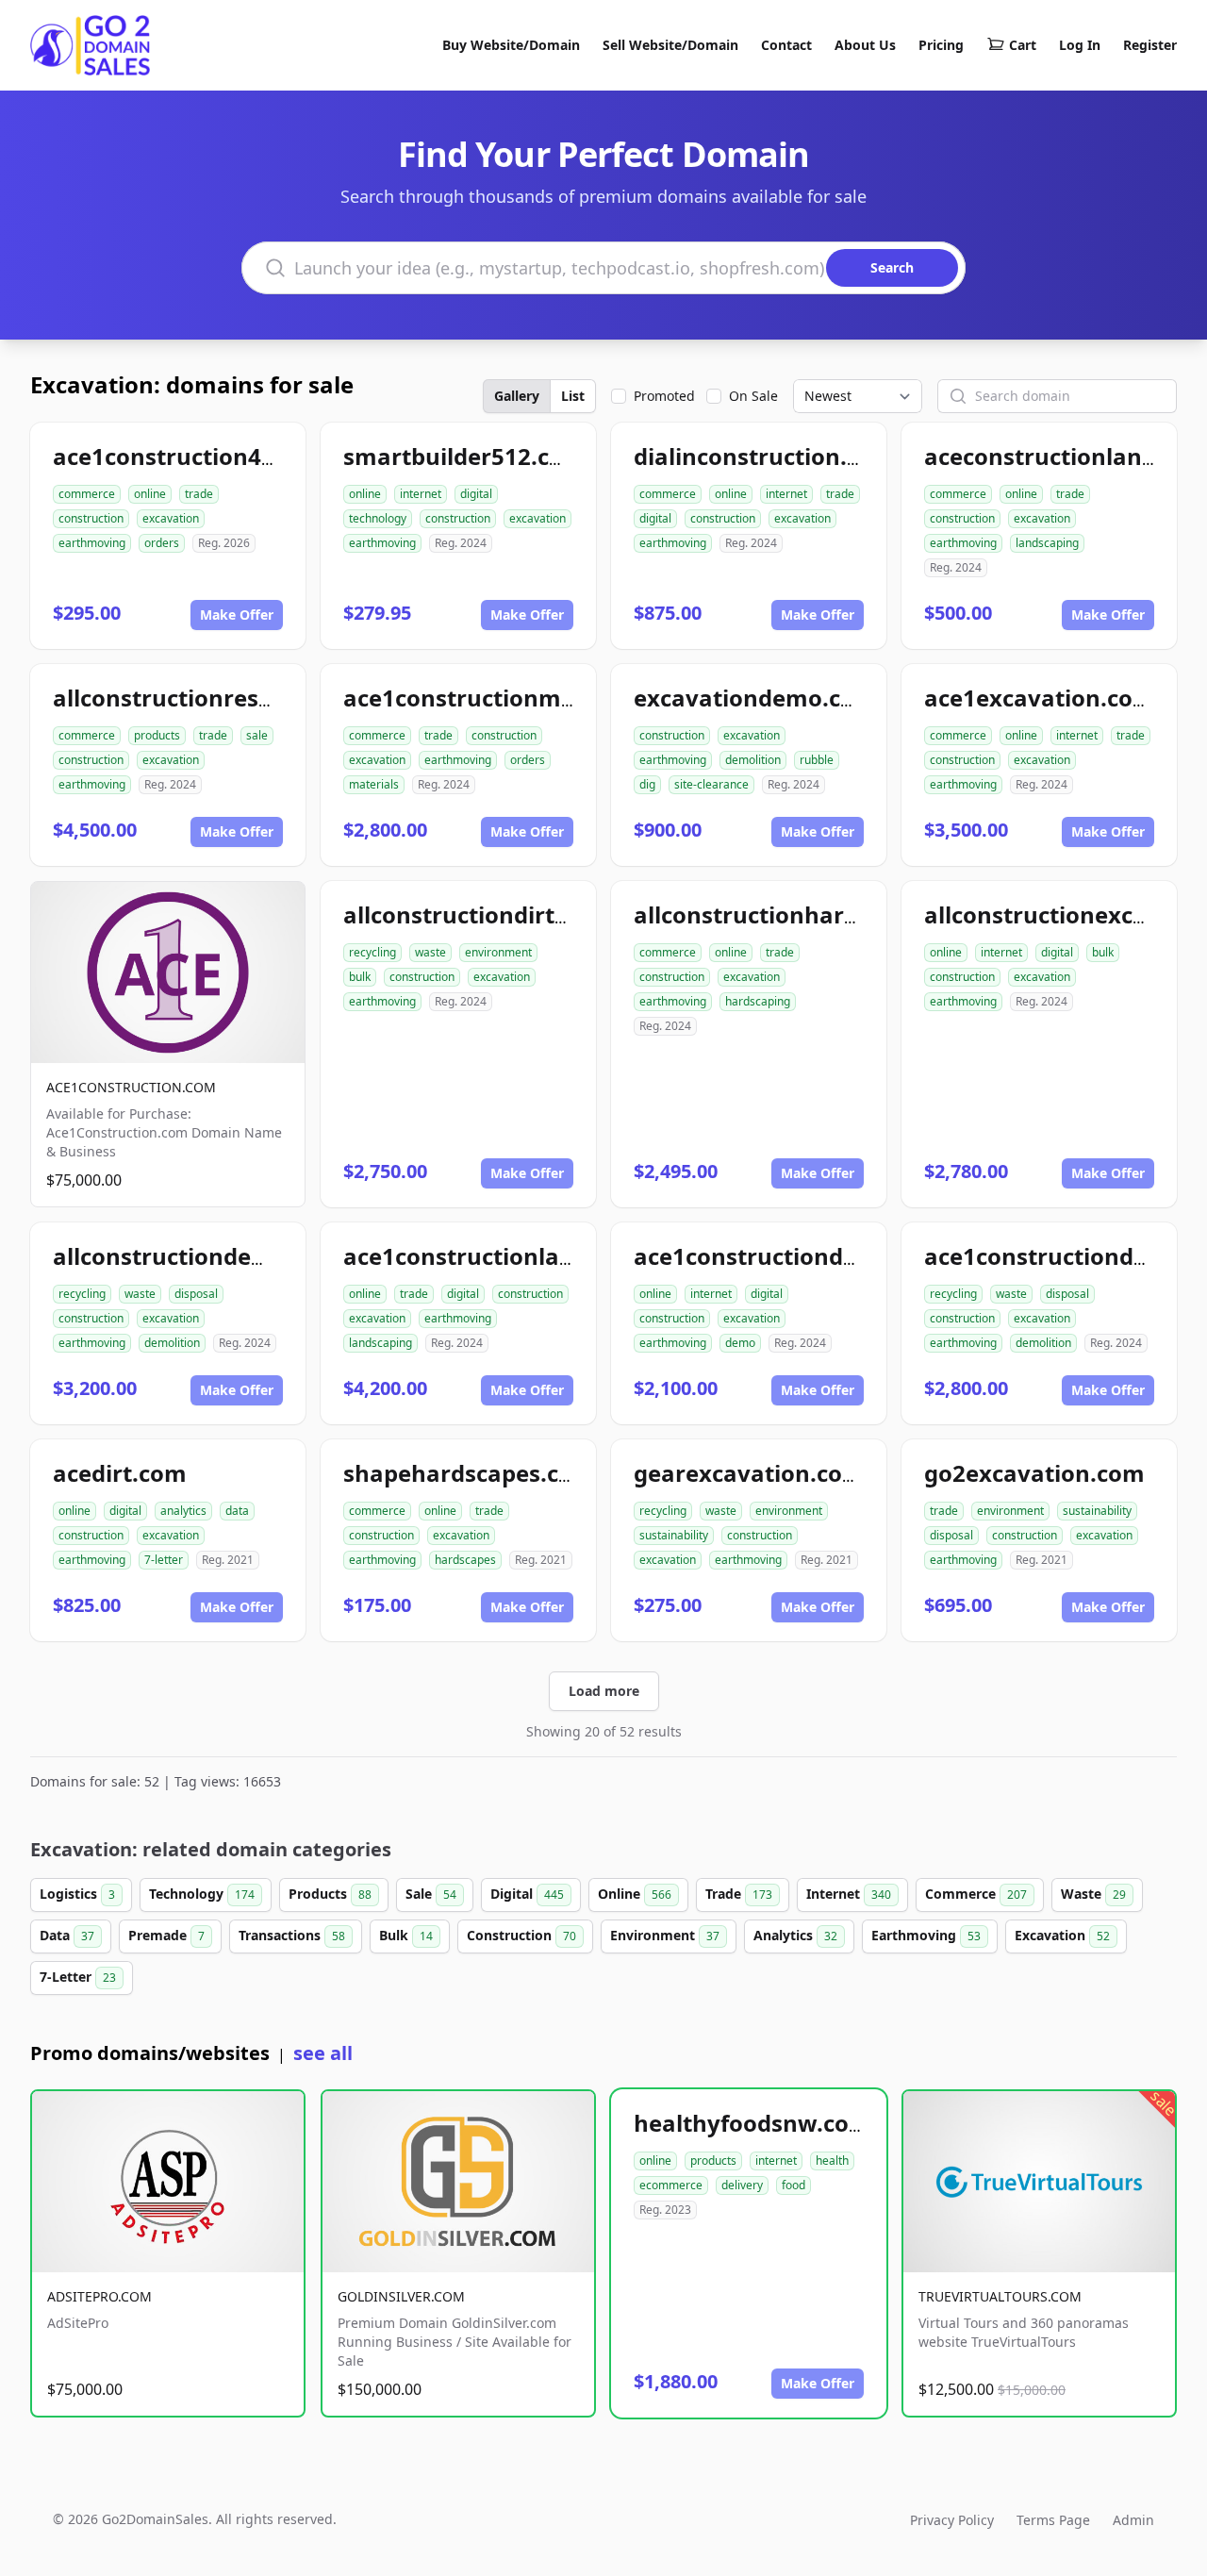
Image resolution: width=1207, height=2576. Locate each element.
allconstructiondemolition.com (227, 1256)
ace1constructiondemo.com (791, 1256)
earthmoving (92, 543)
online (150, 494)
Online (635, 1894)
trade (199, 494)
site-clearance (711, 784)
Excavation (1062, 1935)
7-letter (164, 1560)
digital (476, 494)
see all (323, 2053)
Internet (849, 1894)
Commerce (976, 1894)
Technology (202, 1894)
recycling (372, 952)
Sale (431, 1894)
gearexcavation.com (749, 1473)
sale (257, 735)
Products (330, 1894)
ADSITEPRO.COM (99, 2296)
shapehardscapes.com (469, 1473)
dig (647, 784)
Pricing (941, 45)
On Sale (753, 396)
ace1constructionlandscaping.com (537, 1256)
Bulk (406, 1935)
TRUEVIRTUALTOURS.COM (1000, 2296)
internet (421, 494)
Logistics (77, 1894)
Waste (1093, 1894)
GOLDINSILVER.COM (401, 2296)
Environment (665, 1935)
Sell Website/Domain (670, 45)
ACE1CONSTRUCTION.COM (131, 1087)
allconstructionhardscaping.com (817, 914)
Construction (521, 1935)
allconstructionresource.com (215, 698)
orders (162, 543)
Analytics (795, 1935)
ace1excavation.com (1040, 698)
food (794, 2185)
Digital (527, 1894)
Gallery (517, 396)
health (832, 2161)
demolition (753, 760)
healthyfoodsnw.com (752, 2123)
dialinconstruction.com (764, 456)
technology (378, 518)
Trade (739, 1894)
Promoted (664, 396)
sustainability (674, 1535)
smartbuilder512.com (464, 456)
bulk (360, 977)
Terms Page (1053, 2520)
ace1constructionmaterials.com (522, 698)
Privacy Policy (952, 2520)
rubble (817, 760)
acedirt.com (120, 1473)
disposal (196, 1294)
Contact (786, 45)
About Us (865, 45)
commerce (87, 494)
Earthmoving (926, 1935)
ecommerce (671, 2185)
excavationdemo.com (755, 698)
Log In (1080, 45)
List (573, 396)
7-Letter (78, 1977)
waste (430, 952)
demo (740, 1343)
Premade (166, 1935)
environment (498, 952)
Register (1150, 45)
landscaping (1047, 543)
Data (67, 1935)
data (237, 1511)
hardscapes (465, 1560)
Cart (1023, 45)
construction (91, 518)
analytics (183, 1511)
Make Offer (237, 615)
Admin (1133, 2520)
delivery (742, 2185)
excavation (171, 518)
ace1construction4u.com (192, 456)
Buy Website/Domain (511, 45)
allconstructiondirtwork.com (505, 914)
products (157, 735)
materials (374, 784)
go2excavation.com (1034, 1473)
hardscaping (758, 1001)
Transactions (292, 1935)
